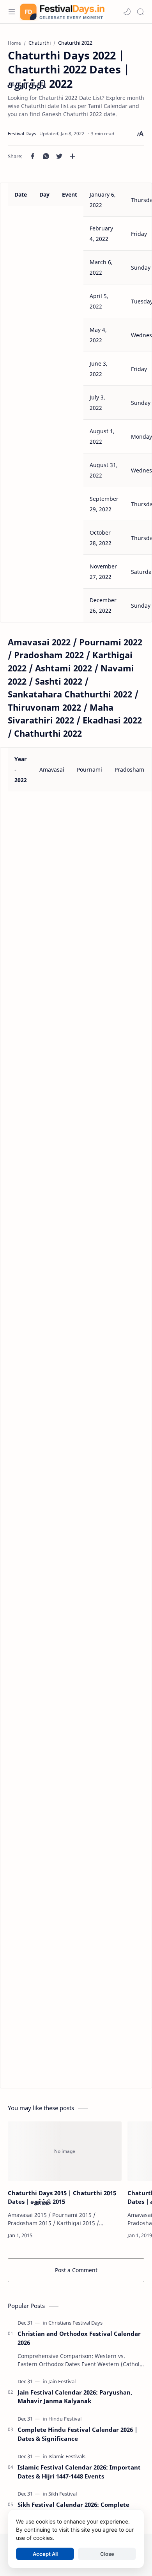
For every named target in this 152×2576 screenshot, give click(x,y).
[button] (127, 12)
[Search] (140, 12)
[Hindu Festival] (65, 2419)
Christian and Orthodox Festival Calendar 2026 (79, 2338)
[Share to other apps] (72, 156)
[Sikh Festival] (63, 2494)
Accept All (45, 2554)
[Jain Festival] (62, 2381)
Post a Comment (76, 2270)
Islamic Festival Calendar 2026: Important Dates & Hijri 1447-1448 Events (79, 2472)
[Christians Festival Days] (75, 2323)
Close (107, 2554)
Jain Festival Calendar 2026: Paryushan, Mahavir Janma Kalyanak (75, 2397)
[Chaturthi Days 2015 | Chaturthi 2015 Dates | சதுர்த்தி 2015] (65, 2151)
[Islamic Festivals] (67, 2456)
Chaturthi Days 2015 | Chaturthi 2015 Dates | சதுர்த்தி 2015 (62, 2197)
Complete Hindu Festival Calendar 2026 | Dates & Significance (78, 2434)
